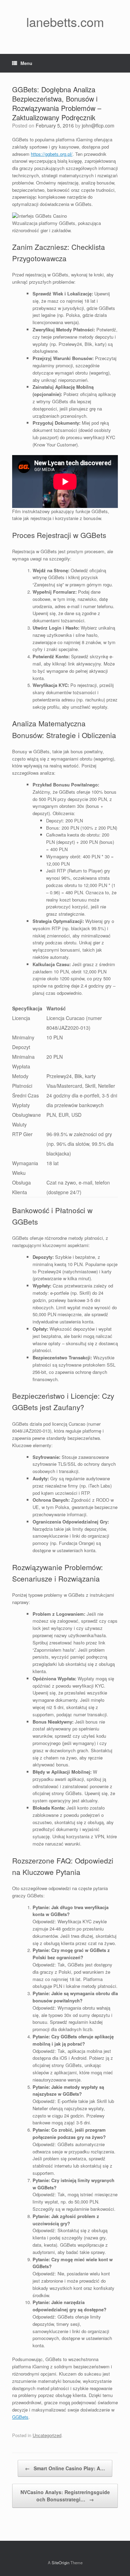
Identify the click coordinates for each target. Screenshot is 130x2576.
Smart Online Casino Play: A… (65, 2468)
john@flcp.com (98, 125)
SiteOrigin (60, 2563)
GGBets (20, 2417)
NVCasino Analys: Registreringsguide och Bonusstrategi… (65, 2496)
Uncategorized (47, 2435)
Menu (26, 63)
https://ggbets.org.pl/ (52, 154)
